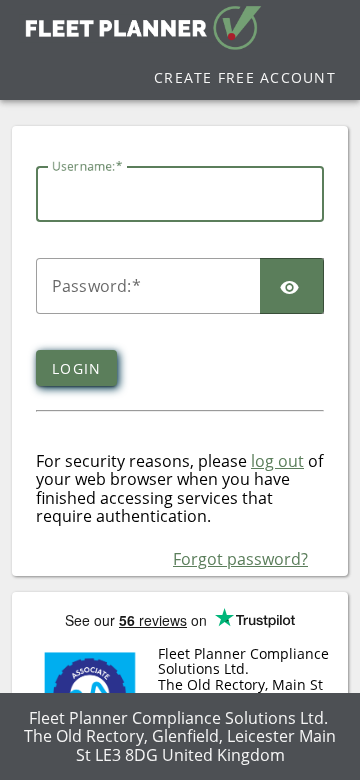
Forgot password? (240, 559)
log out (277, 461)
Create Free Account (245, 77)
